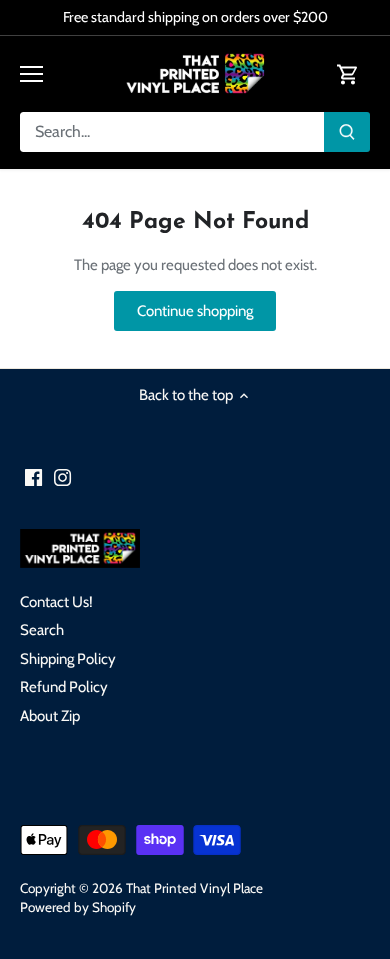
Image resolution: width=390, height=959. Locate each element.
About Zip (50, 716)
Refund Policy (64, 687)
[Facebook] (33, 476)
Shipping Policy (68, 659)
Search (42, 630)
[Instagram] (62, 476)
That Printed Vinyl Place (194, 888)
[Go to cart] (348, 74)
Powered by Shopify (78, 907)
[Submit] (347, 132)
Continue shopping (195, 311)
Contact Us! (56, 602)
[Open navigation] (31, 74)
